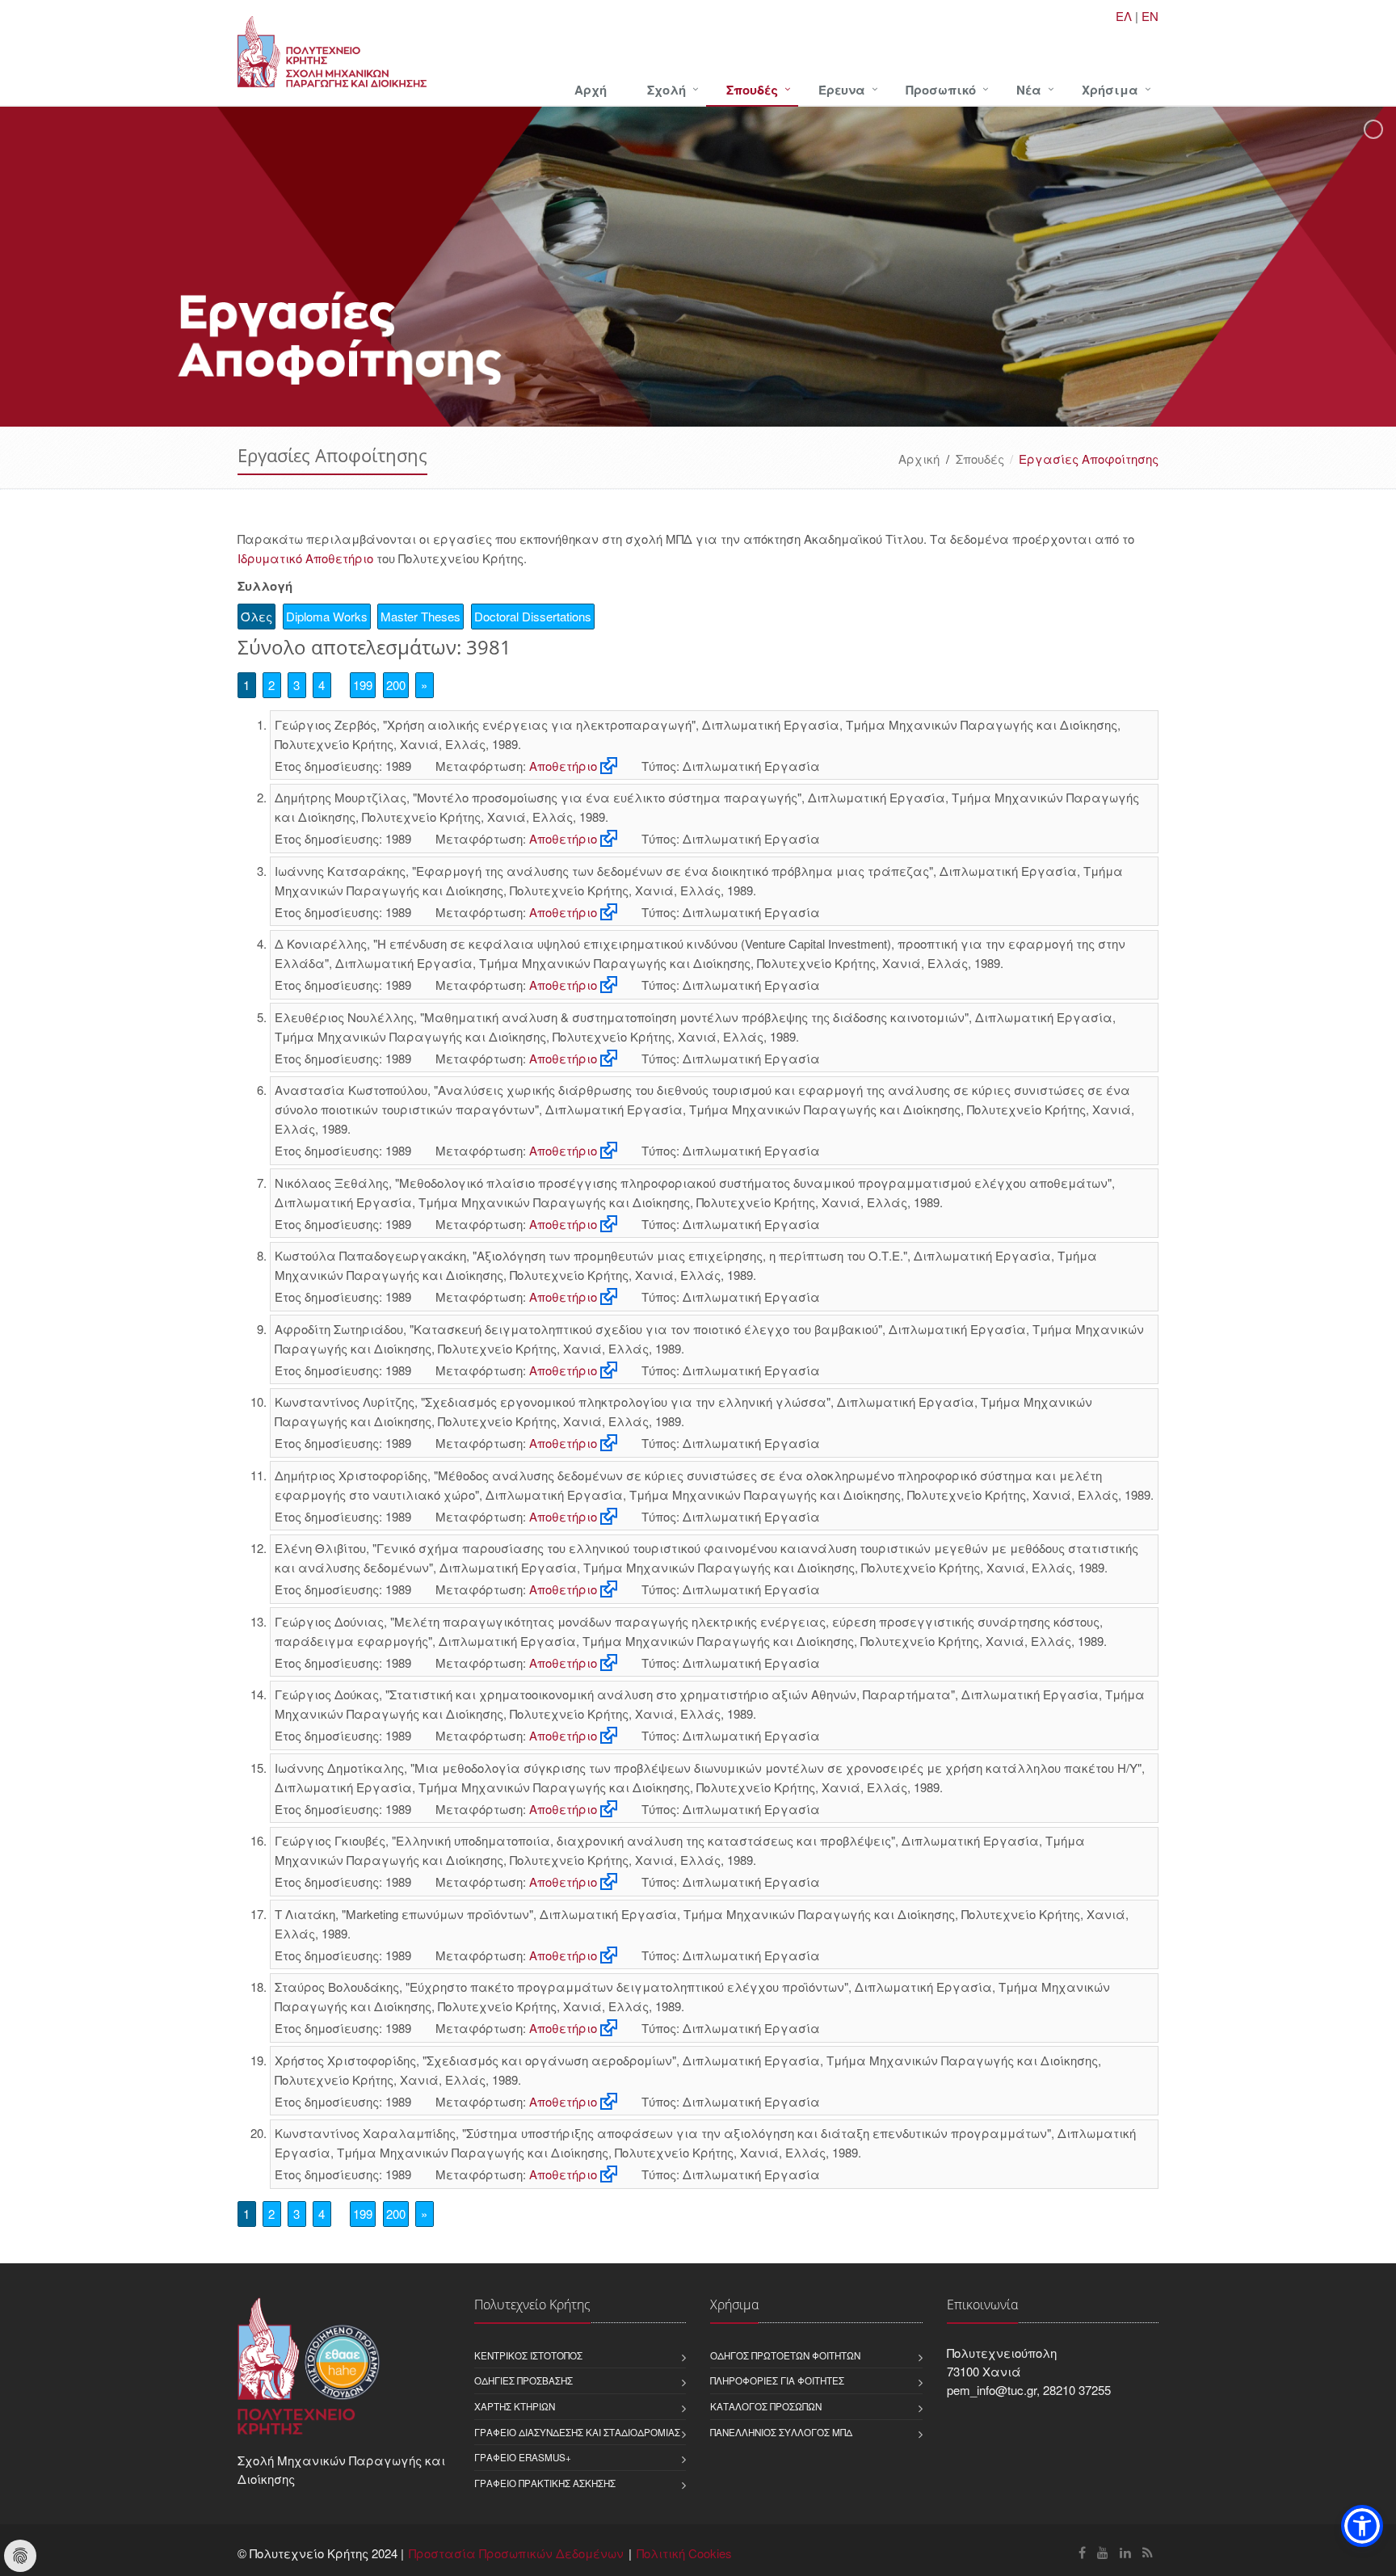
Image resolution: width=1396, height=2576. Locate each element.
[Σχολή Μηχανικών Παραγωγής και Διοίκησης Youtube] (1103, 2552)
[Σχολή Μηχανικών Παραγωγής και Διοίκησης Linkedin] (1125, 2552)
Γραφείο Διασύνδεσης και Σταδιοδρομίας (577, 2432)
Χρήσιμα (1110, 90)
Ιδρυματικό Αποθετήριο (305, 558)
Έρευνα (842, 90)
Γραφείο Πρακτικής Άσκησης (545, 2483)
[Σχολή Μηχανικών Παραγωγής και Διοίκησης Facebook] (1082, 2552)
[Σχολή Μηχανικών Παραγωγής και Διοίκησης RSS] (1148, 2552)
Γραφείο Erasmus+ (523, 2457)
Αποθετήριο (563, 766)
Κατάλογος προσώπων (766, 2406)
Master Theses (420, 616)
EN (1150, 16)
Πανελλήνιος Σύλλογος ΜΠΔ (781, 2432)
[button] (1362, 2526)
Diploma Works (327, 616)
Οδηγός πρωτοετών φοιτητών (785, 2355)
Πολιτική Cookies (684, 2553)
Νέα (1029, 90)
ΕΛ (1124, 16)
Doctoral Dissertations (533, 616)
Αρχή (591, 90)
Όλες (256, 616)
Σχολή (666, 90)
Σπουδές (752, 90)
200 (396, 685)
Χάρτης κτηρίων (515, 2406)
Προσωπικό (941, 90)
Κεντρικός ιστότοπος (528, 2355)
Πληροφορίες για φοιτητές (777, 2380)
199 (363, 685)
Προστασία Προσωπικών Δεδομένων (516, 2553)
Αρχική (919, 459)
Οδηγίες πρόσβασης (523, 2380)
